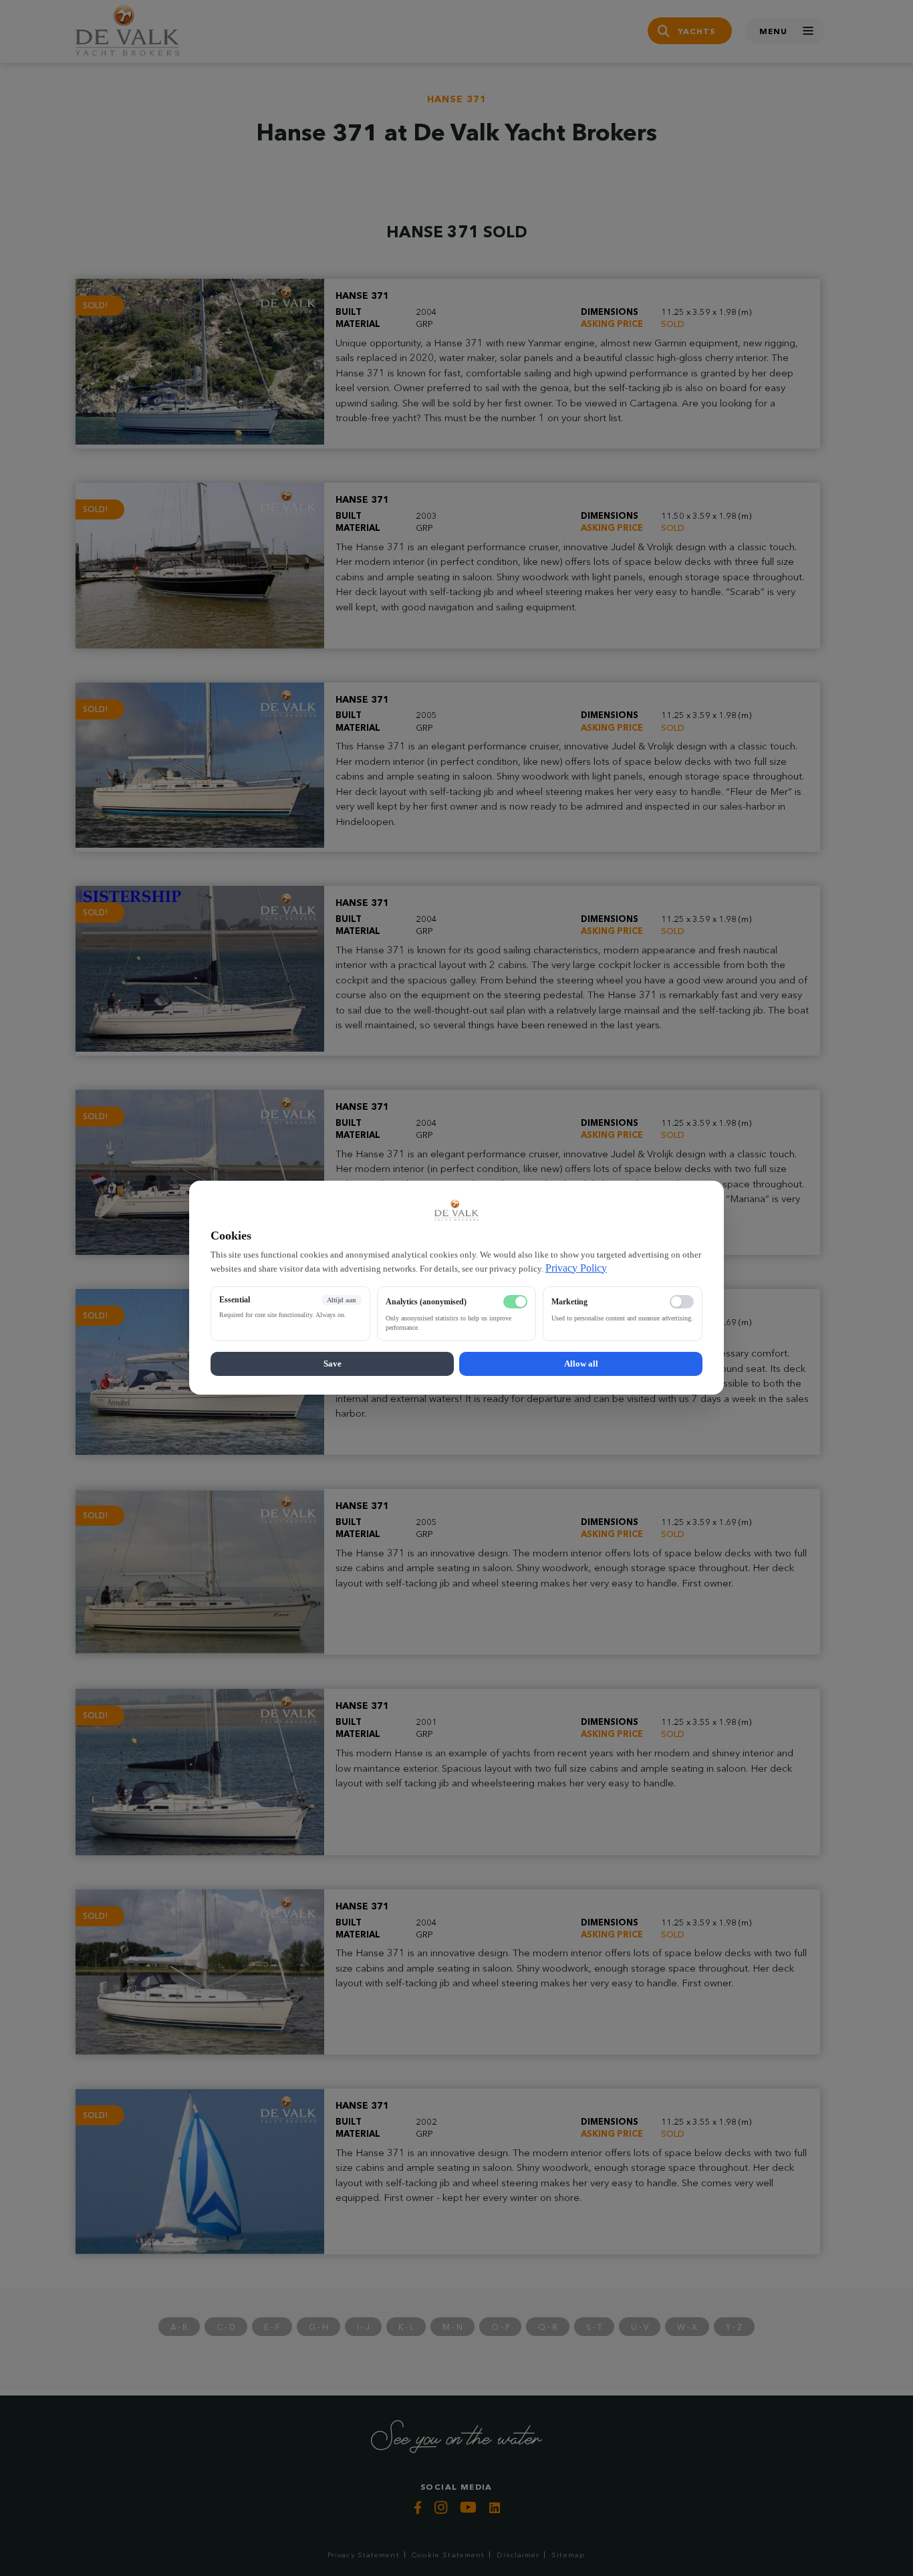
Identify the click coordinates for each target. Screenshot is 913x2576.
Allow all (581, 1364)
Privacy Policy (576, 1268)
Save (333, 1364)
